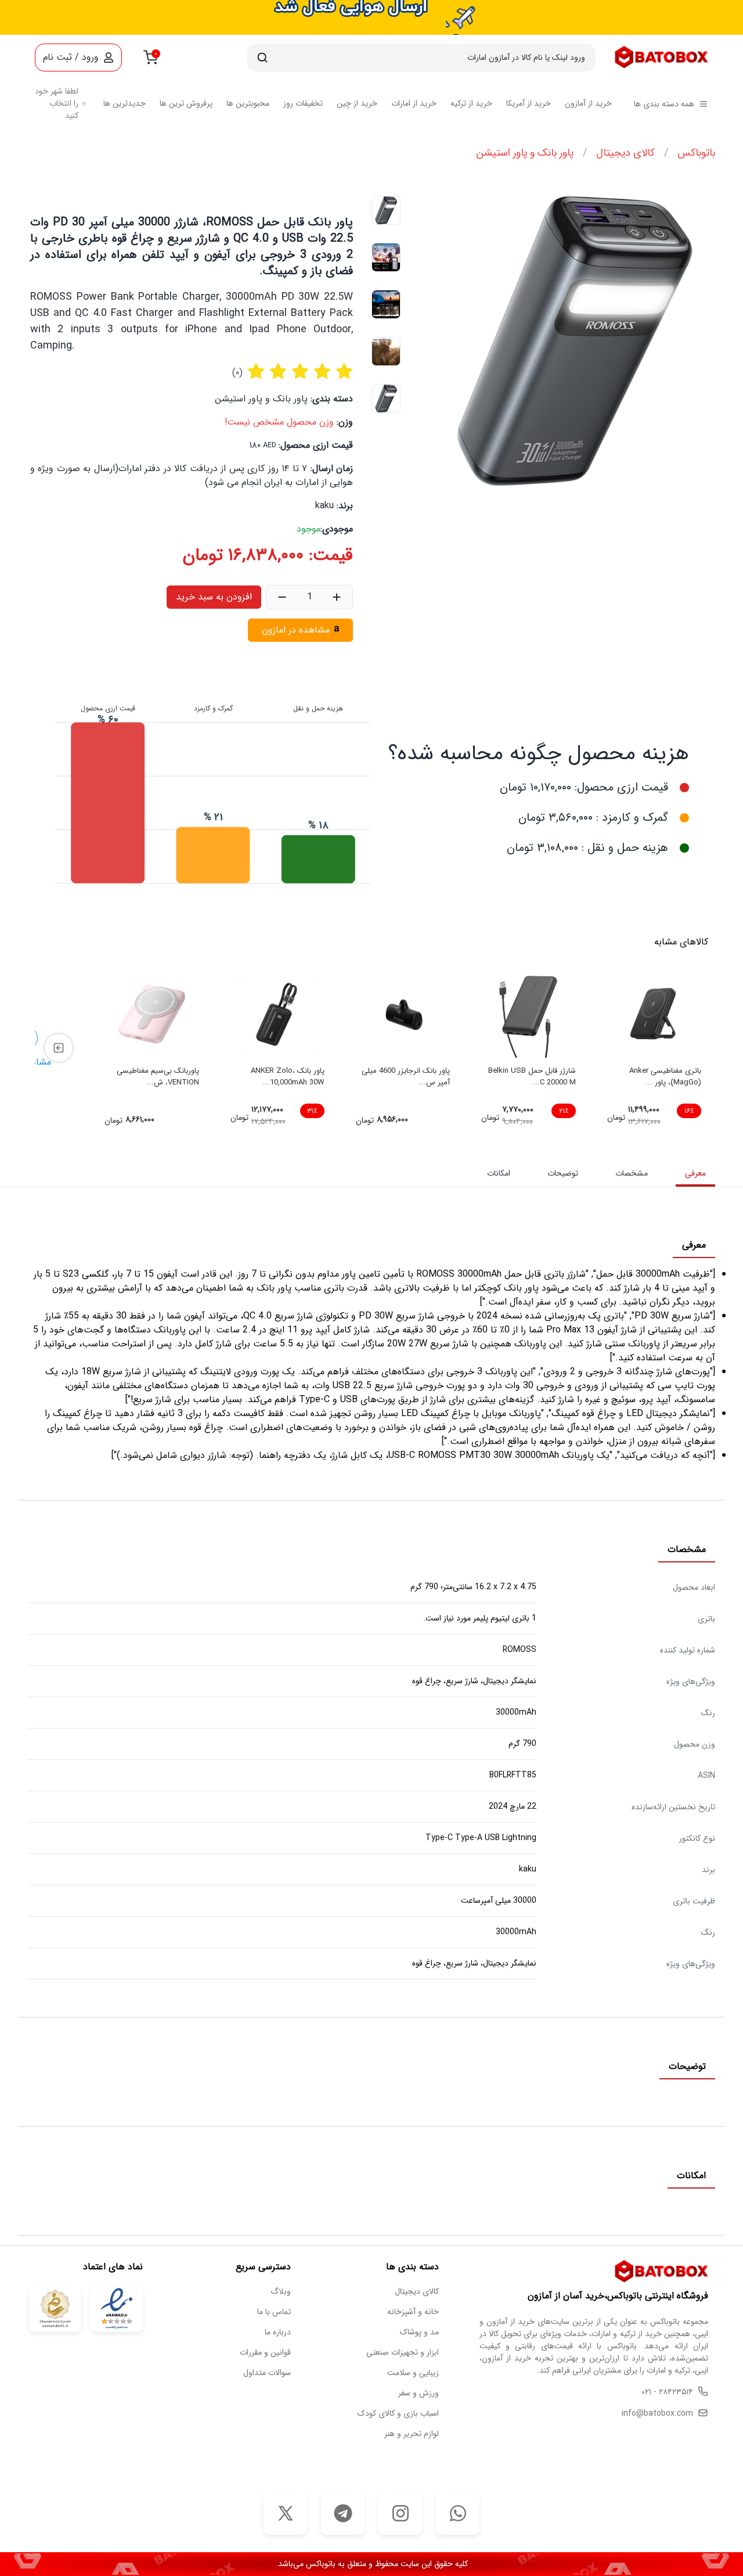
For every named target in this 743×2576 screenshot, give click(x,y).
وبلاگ (281, 2292)
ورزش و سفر (419, 2393)
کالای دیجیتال (625, 153)
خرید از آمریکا (529, 104)
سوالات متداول (267, 2373)
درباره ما (278, 2332)
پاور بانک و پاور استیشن (525, 153)
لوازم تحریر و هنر (412, 2434)
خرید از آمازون (588, 104)
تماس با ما (274, 2312)
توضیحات (563, 1173)
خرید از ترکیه (471, 104)
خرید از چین (357, 104)
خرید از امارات (414, 104)
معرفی (695, 1173)
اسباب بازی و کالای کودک (398, 2414)
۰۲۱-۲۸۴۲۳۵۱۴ (667, 2392)
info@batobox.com (657, 2414)
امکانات (499, 1173)
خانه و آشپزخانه (413, 2312)
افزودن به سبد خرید (214, 597)
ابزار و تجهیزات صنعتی (403, 2353)
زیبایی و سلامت (413, 2373)
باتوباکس (696, 153)
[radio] (256, 373)
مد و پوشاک (419, 2332)
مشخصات (632, 1173)
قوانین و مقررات (265, 2353)
